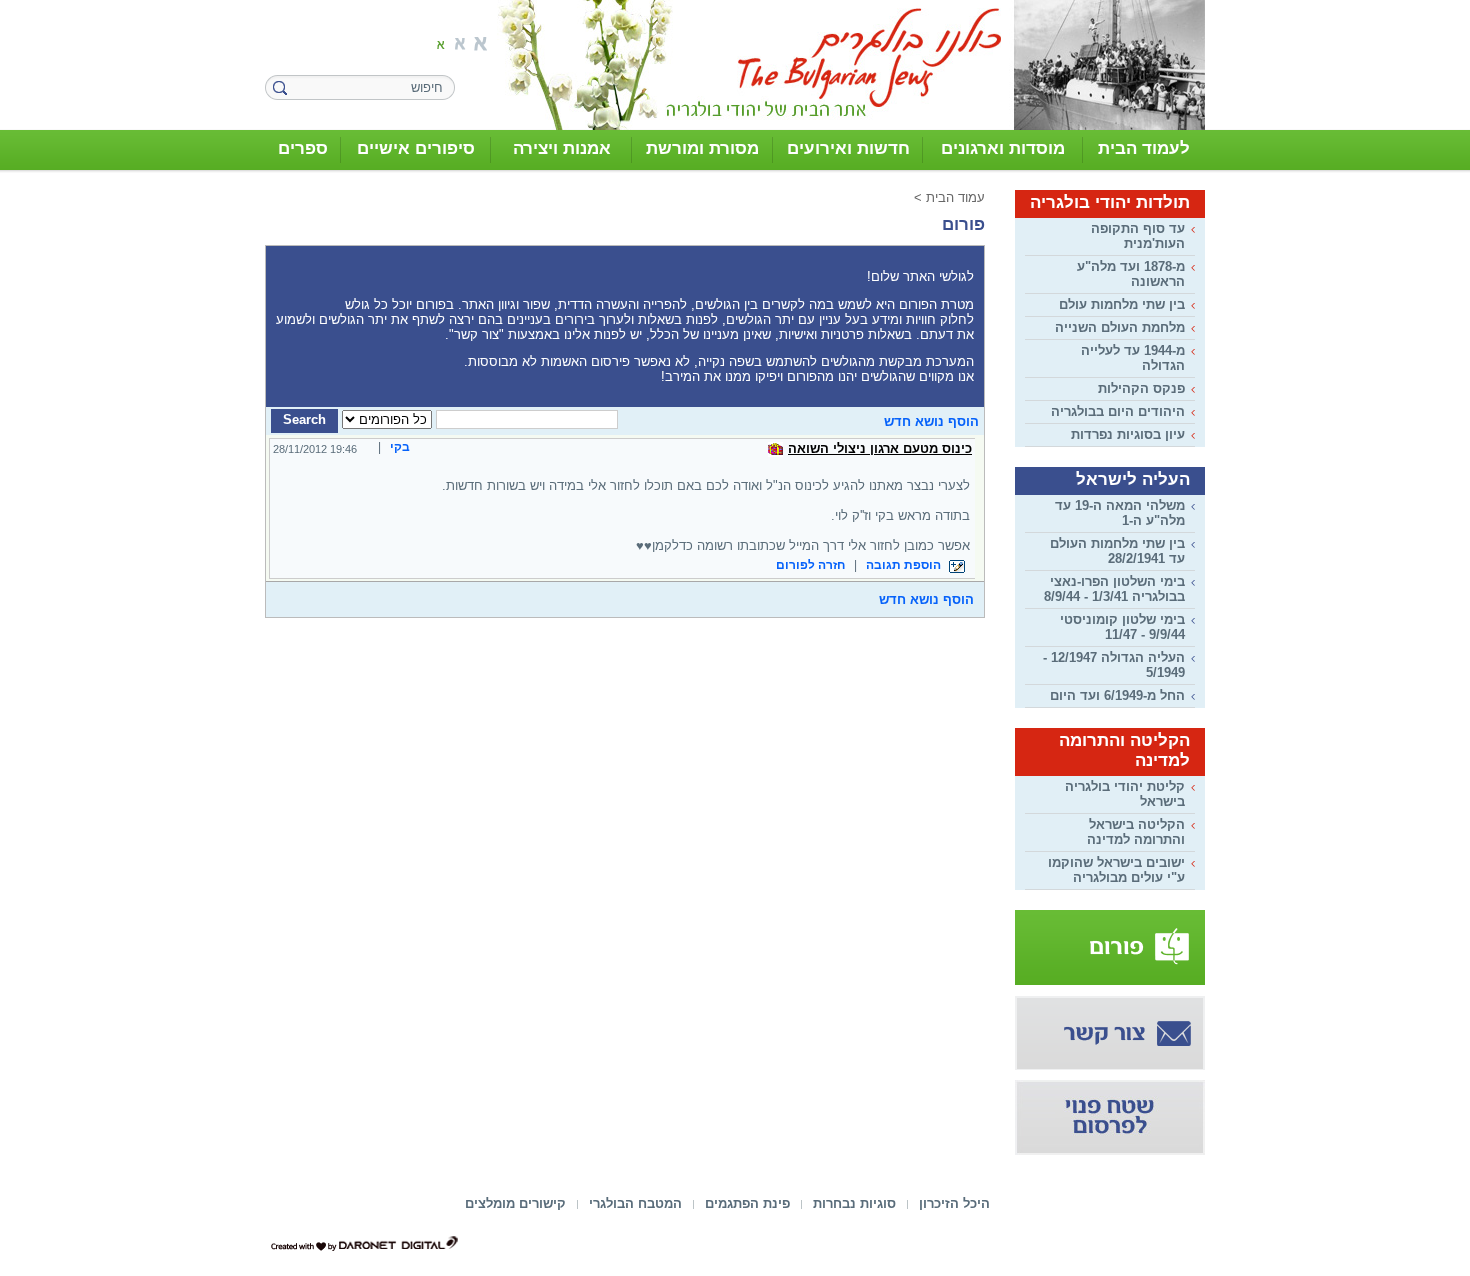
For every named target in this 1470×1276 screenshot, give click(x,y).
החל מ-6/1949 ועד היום (1117, 695)
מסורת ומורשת (702, 148)
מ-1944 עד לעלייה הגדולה (1133, 358)
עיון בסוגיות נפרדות (1128, 434)
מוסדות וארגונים (1003, 148)
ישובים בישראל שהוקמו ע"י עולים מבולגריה (1116, 870)
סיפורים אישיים (416, 148)
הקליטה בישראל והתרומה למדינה (1136, 832)
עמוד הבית (955, 197)
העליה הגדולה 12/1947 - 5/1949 (1114, 665)
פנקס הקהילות (1141, 388)
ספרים (303, 148)
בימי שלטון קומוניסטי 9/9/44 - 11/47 (1122, 627)
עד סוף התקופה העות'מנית (1138, 236)
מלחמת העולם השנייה (1120, 327)
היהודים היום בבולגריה (1118, 411)
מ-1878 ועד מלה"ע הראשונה (1131, 274)
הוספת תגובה (905, 565)
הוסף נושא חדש (931, 421)
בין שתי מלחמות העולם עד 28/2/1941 (1117, 551)
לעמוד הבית (1144, 148)
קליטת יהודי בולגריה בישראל (1125, 794)
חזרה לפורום (810, 565)
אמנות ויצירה (562, 148)
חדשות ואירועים (848, 148)
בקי (400, 447)
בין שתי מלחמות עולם (1122, 304)
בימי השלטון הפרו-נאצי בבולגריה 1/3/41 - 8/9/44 (1114, 589)
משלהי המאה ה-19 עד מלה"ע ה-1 (1120, 513)
